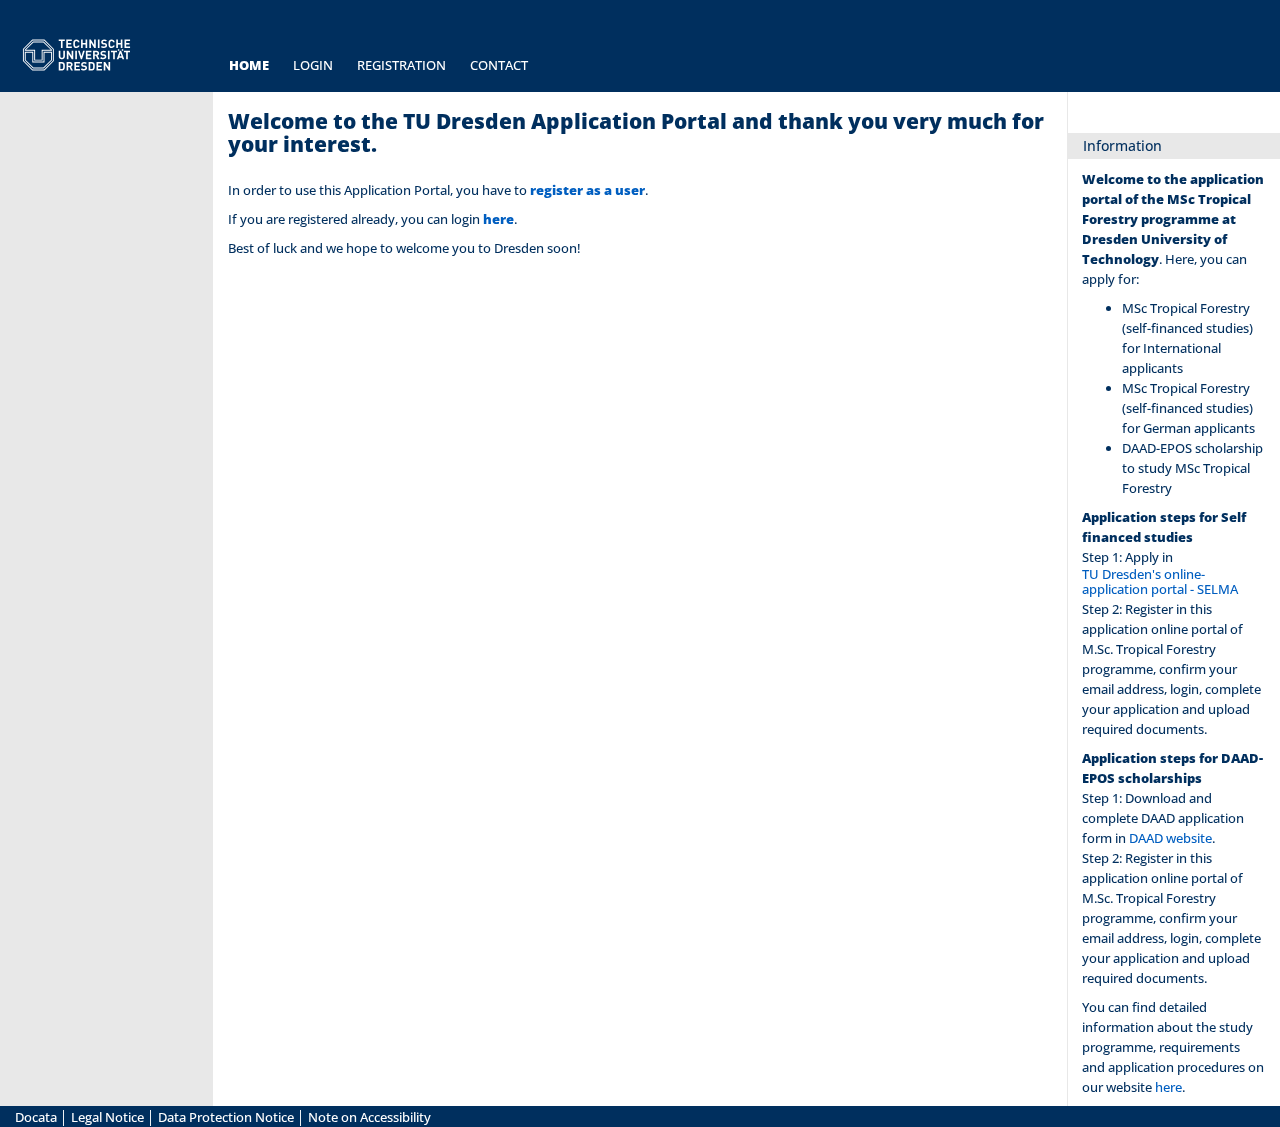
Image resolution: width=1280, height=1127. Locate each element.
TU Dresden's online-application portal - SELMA (1160, 582)
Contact (499, 65)
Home (249, 65)
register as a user (587, 190)
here (498, 219)
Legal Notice (109, 1117)
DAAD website (1170, 838)
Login (313, 65)
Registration (401, 65)
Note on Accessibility (369, 1117)
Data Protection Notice (227, 1117)
